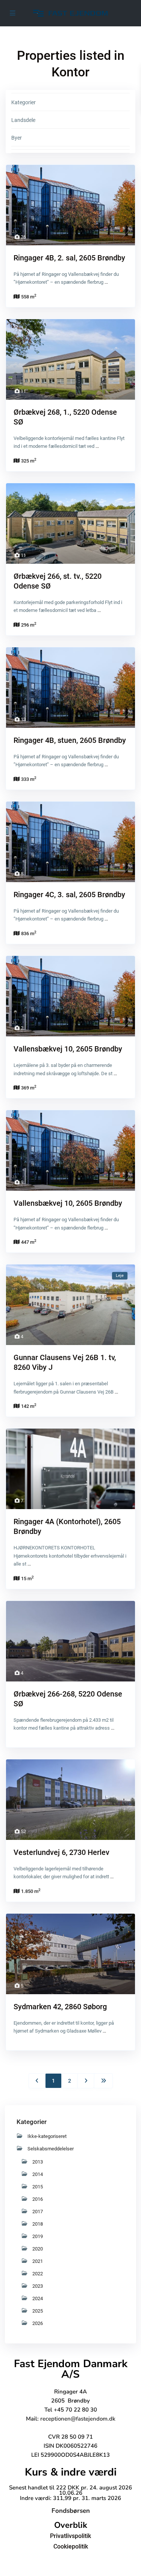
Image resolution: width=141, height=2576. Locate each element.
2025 (38, 2311)
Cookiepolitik (71, 2546)
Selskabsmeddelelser (51, 2149)
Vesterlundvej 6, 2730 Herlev (61, 1852)
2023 (38, 2286)
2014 (38, 2174)
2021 (38, 2261)
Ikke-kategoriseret (47, 2136)
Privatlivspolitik (70, 2536)
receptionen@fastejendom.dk (78, 2419)
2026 (38, 2323)
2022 (38, 2274)
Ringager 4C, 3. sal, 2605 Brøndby (69, 895)
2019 (38, 2236)
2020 (38, 2249)
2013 (38, 2162)
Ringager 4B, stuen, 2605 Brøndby (70, 740)
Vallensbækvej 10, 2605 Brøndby (68, 1049)
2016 (38, 2199)
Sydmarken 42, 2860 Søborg (60, 2007)
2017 (38, 2212)
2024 (38, 2298)
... (106, 282)
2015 (38, 2187)
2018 (38, 2224)
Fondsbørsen (71, 2511)
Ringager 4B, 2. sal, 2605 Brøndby (69, 258)
